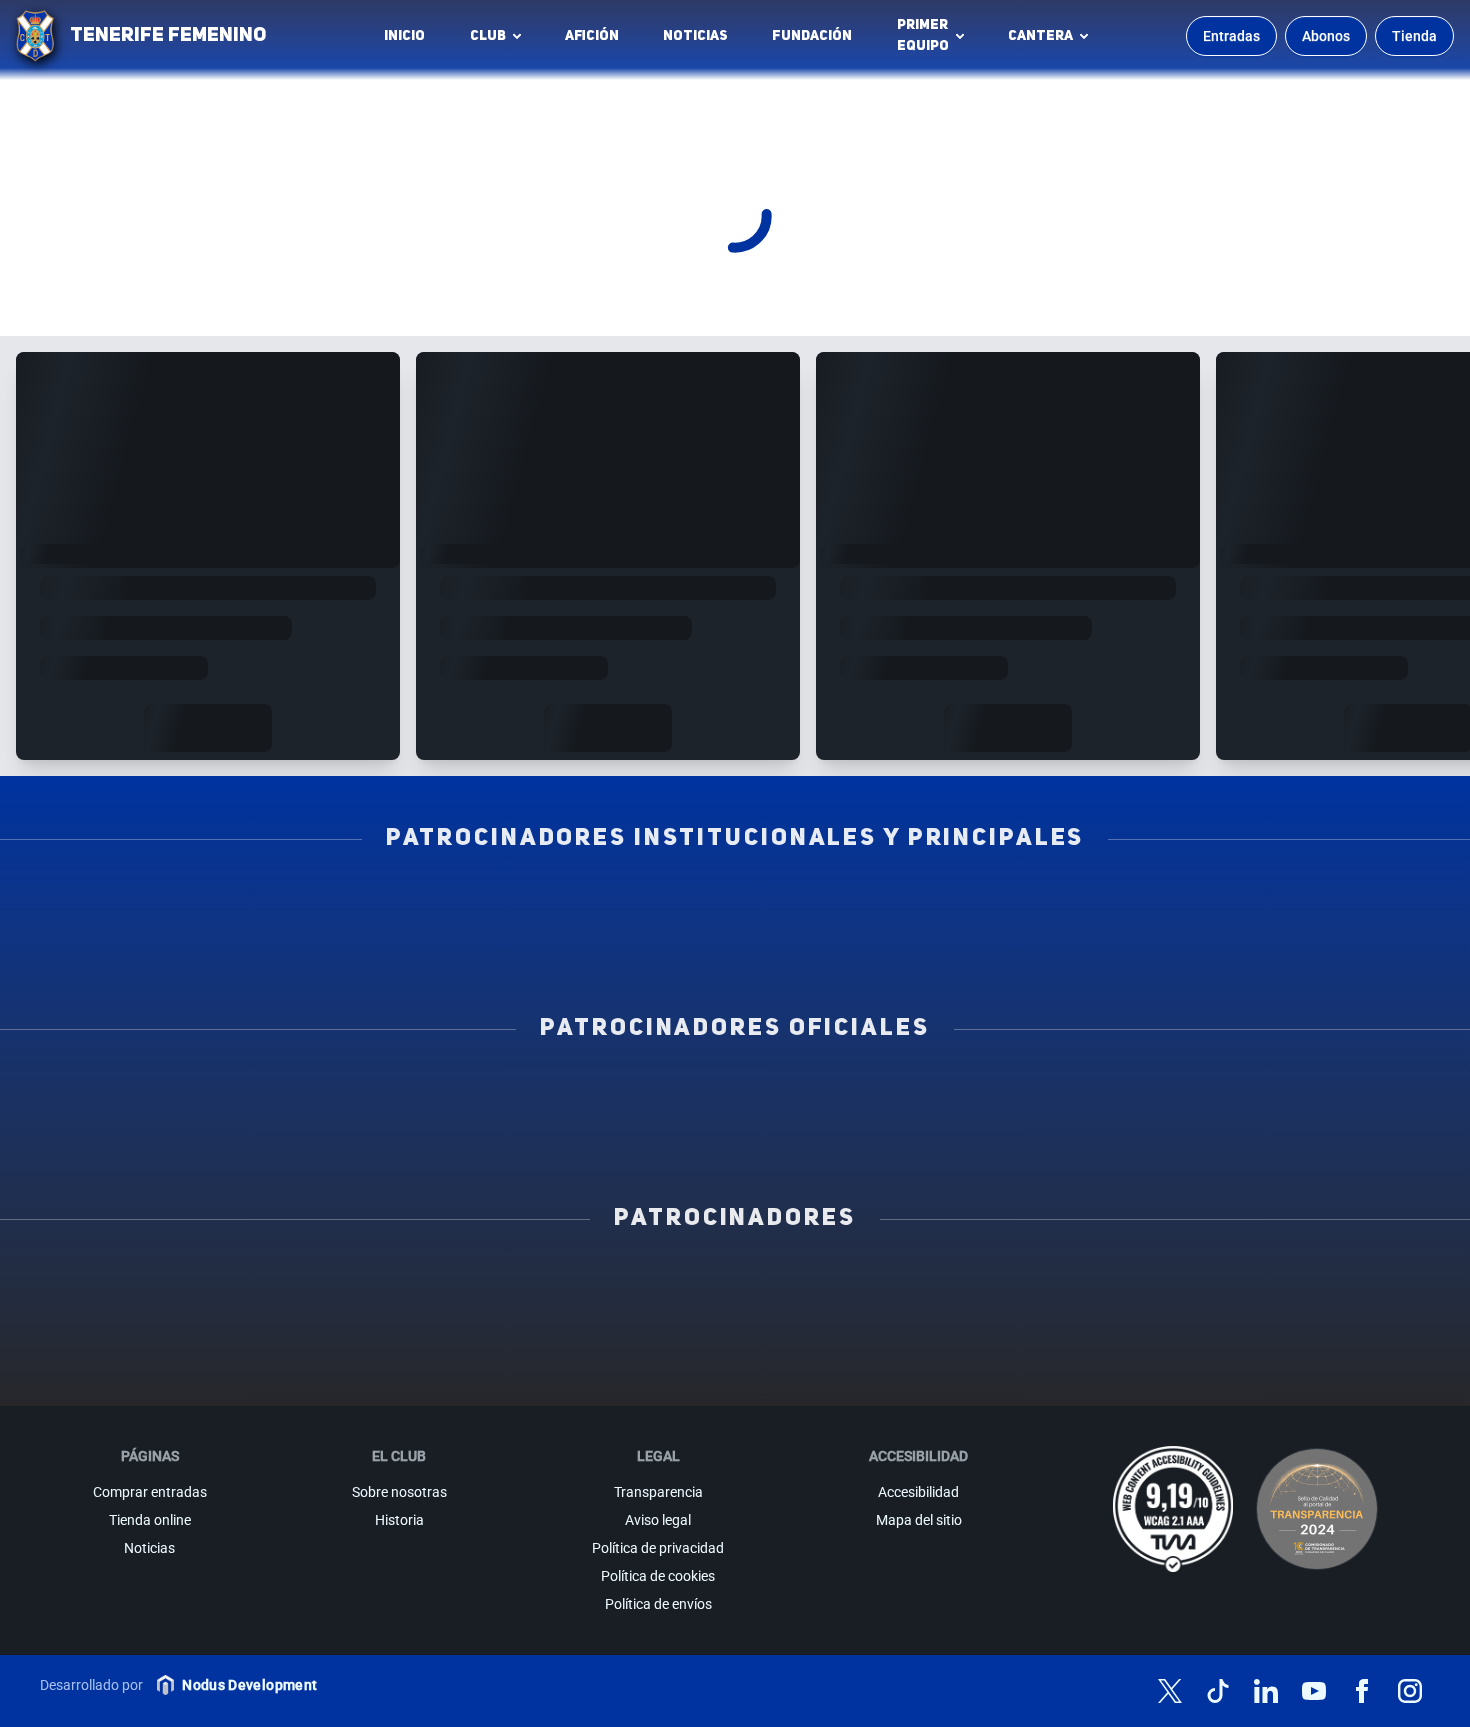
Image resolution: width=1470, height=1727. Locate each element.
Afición (592, 36)
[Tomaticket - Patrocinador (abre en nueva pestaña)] (931, 1371)
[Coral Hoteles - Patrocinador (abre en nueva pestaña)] (538, 1371)
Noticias (695, 36)
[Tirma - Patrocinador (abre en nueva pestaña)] (1324, 1283)
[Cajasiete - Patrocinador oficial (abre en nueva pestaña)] (1000, 1093)
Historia (399, 1520)
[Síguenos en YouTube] (1314, 1691)
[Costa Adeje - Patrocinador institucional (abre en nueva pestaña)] (735, 903)
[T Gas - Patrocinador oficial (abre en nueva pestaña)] (735, 1093)
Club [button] (488, 36)
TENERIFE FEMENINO (168, 36)
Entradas (1231, 36)
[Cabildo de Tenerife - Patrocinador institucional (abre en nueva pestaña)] (602, 947)
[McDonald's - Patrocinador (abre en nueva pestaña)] (1128, 1283)
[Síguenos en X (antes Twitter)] (1170, 1691)
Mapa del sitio (919, 1520)
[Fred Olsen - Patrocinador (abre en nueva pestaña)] (735, 1371)
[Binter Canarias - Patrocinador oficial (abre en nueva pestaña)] (470, 1093)
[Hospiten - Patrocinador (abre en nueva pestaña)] (146, 1283)
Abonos (1326, 36)
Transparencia (658, 1492)
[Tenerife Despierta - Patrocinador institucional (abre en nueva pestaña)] (205, 903)
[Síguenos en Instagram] (1410, 1691)
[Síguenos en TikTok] (1218, 1691)
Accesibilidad (918, 1492)
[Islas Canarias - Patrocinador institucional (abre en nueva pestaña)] (470, 903)
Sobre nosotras (399, 1492)
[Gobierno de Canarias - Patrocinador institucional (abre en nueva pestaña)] (1000, 903)
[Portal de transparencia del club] (1317, 1509)
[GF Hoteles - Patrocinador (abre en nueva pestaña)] (342, 1283)
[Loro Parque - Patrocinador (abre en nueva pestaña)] (735, 1283)
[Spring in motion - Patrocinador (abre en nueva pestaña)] (735, 1327)
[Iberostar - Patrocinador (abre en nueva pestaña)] (1128, 1327)
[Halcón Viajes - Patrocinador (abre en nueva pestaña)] (342, 1327)
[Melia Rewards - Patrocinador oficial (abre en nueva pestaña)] (1265, 1093)
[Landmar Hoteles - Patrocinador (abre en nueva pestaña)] (931, 1327)
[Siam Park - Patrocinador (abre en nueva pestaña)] (931, 1283)
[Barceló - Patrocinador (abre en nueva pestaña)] (1324, 1327)
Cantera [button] (1040, 36)
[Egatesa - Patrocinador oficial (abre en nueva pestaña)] (205, 1093)
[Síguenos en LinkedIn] (1266, 1691)
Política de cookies (658, 1576)
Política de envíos (658, 1604)
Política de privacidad (658, 1548)
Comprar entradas (150, 1492)
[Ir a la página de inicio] (35, 36)
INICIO (404, 36)
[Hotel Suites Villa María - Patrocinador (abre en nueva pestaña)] (146, 1327)
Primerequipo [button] (923, 35)
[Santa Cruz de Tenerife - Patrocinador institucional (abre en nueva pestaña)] (867, 947)
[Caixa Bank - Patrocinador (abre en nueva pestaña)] (538, 1283)
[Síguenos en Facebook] (1362, 1691)
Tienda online (150, 1520)
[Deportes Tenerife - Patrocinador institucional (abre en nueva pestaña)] (1265, 903)
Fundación (817, 41)
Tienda (1414, 36)
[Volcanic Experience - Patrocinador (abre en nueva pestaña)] (538, 1327)
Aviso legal (658, 1520)
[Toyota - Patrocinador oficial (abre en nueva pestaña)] (735, 1137)
